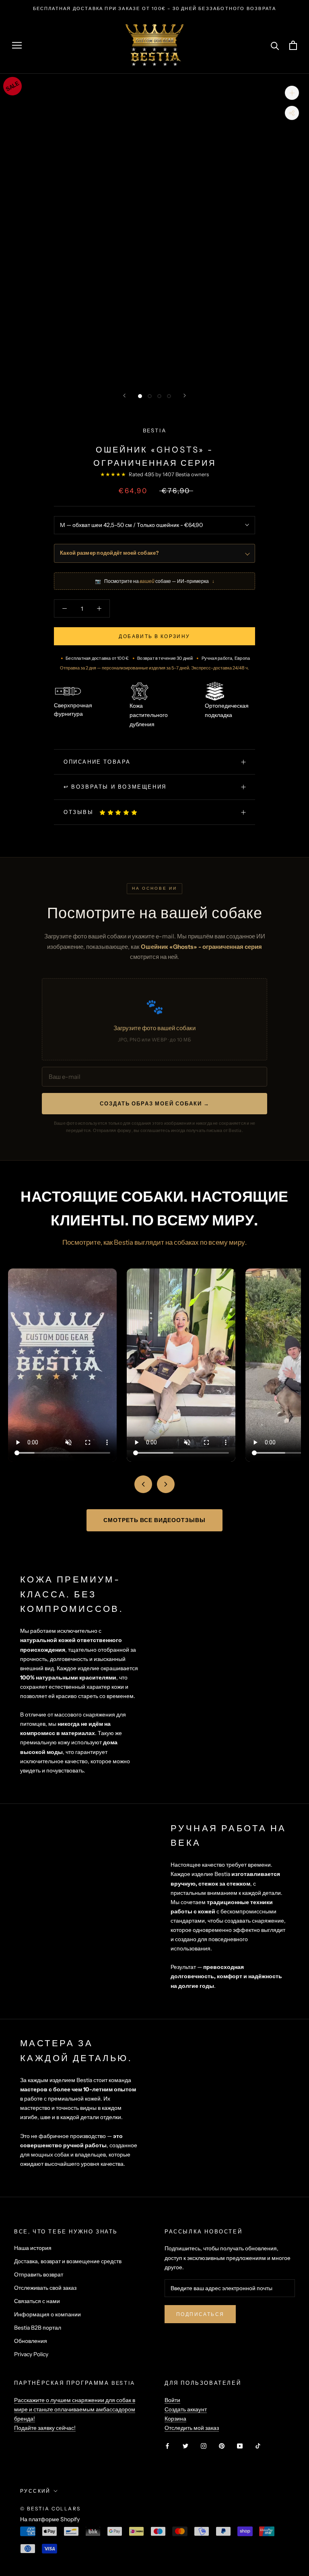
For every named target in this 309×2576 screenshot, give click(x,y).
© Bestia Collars (50, 2509)
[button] (119, 812)
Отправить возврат (39, 2274)
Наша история (33, 2248)
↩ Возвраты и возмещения (115, 787)
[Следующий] (185, 396)
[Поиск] (275, 45)
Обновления (31, 2341)
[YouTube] (240, 2445)
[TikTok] (258, 2445)
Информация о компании (47, 2314)
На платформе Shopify (50, 2519)
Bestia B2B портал (38, 2328)
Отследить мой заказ (192, 2428)
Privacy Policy (31, 2354)
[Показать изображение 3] (159, 396)
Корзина (175, 2419)
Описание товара (97, 762)
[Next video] (166, 1484)
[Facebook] (167, 2445)
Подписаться (200, 2314)
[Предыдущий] (124, 396)
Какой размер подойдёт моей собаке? (109, 553)
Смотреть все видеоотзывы (154, 1520)
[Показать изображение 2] (150, 396)
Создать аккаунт (186, 2409)
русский (35, 2491)
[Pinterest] (222, 2445)
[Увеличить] (292, 93)
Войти (172, 2400)
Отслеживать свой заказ (45, 2288)
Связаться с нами (37, 2301)
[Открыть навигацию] (17, 45)
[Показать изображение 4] (169, 396)
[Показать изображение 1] (140, 396)
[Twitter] (185, 2445)
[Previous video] (143, 1484)
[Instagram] (204, 2445)
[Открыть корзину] (293, 45)
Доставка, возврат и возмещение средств (68, 2261)
